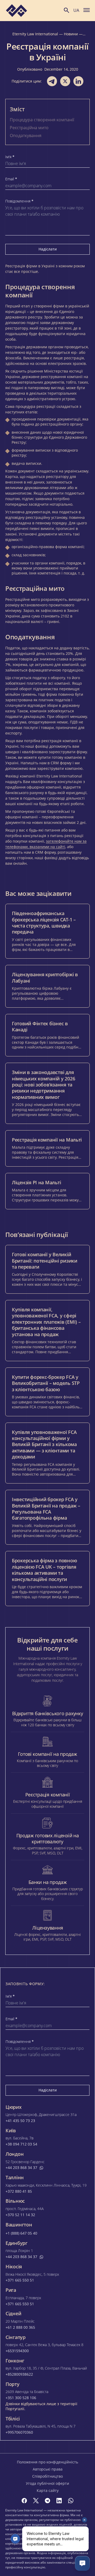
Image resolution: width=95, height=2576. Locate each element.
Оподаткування (26, 136)
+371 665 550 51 (20, 2280)
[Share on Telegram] (52, 81)
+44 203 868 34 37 (21, 2168)
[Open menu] (87, 10)
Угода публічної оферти (47, 2483)
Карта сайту (48, 2490)
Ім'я (10, 157)
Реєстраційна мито (29, 128)
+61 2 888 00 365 (20, 2327)
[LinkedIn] (59, 2501)
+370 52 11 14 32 (20, 2215)
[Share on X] (65, 81)
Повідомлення (19, 201)
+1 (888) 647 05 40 (21, 2233)
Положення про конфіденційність (47, 2462)
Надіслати (48, 249)
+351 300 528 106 (21, 2398)
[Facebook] (24, 2501)
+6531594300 (17, 2351)
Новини (71, 34)
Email (11, 179)
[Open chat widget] (82, 2563)
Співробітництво (47, 2476)
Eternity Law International (35, 34)
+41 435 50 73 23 (20, 2121)
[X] (36, 2501)
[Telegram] (47, 2501)
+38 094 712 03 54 (21, 2144)
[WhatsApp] (71, 2501)
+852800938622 (19, 2374)
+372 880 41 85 (19, 2191)
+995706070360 (19, 2432)
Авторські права (48, 2469)
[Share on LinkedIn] (78, 81)
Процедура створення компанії (42, 120)
